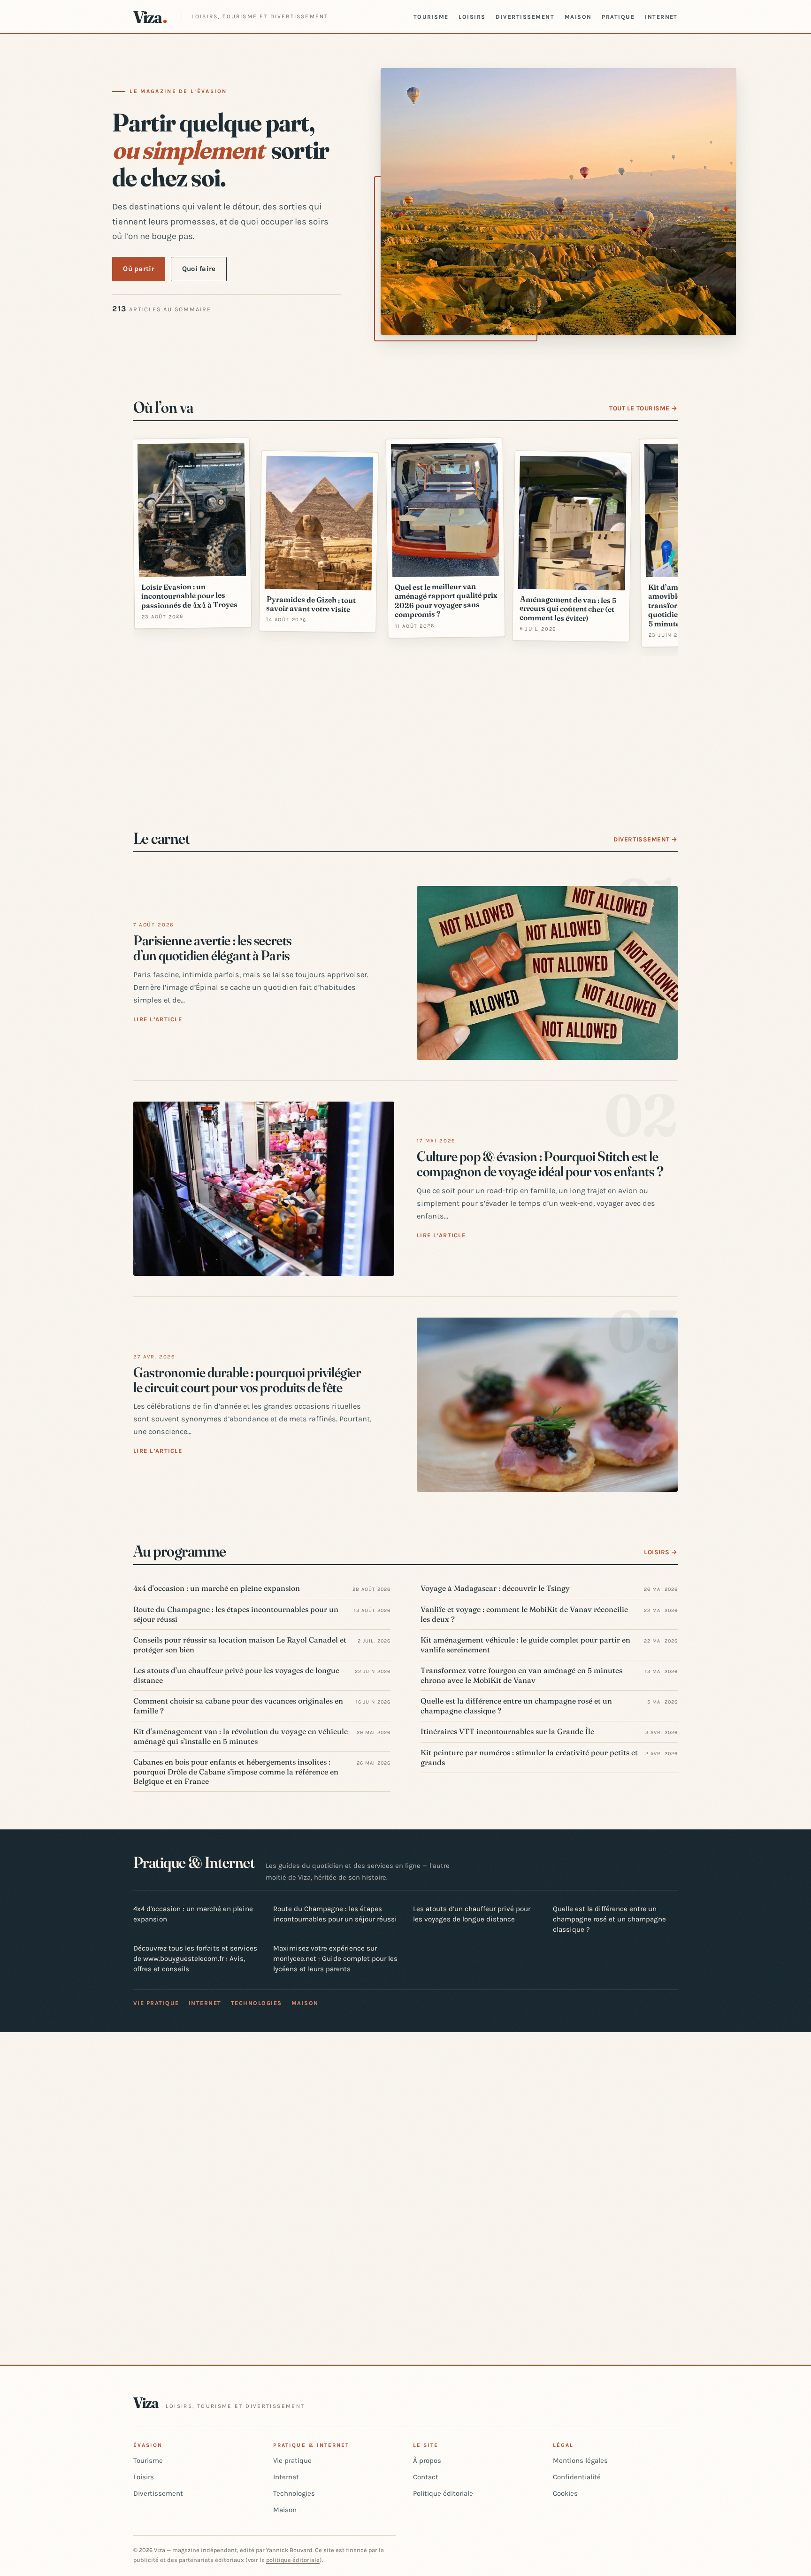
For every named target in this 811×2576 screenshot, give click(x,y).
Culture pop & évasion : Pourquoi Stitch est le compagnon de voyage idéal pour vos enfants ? (540, 1164)
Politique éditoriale (443, 2493)
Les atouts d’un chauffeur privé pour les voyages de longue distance (472, 1914)
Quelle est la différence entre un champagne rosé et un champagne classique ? (609, 1919)
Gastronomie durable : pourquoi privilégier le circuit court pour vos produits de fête (247, 1380)
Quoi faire (199, 269)
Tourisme (431, 17)
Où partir (139, 269)
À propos (427, 2460)
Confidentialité (577, 2477)
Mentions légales (580, 2460)
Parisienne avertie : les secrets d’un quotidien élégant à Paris (213, 948)
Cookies (565, 2493)
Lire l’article (158, 1019)
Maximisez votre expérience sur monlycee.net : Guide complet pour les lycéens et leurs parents (335, 1959)
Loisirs (472, 17)
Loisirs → (661, 1552)
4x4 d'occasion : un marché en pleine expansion (193, 1914)
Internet (661, 17)
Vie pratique (156, 2003)
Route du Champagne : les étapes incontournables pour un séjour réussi (335, 1914)
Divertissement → (646, 839)
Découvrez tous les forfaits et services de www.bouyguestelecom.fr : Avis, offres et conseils (195, 1959)
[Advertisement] (405, 734)
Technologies (256, 2003)
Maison (578, 17)
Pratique (618, 17)
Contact (426, 2477)
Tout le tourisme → (643, 408)
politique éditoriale (293, 2560)
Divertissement (525, 17)
